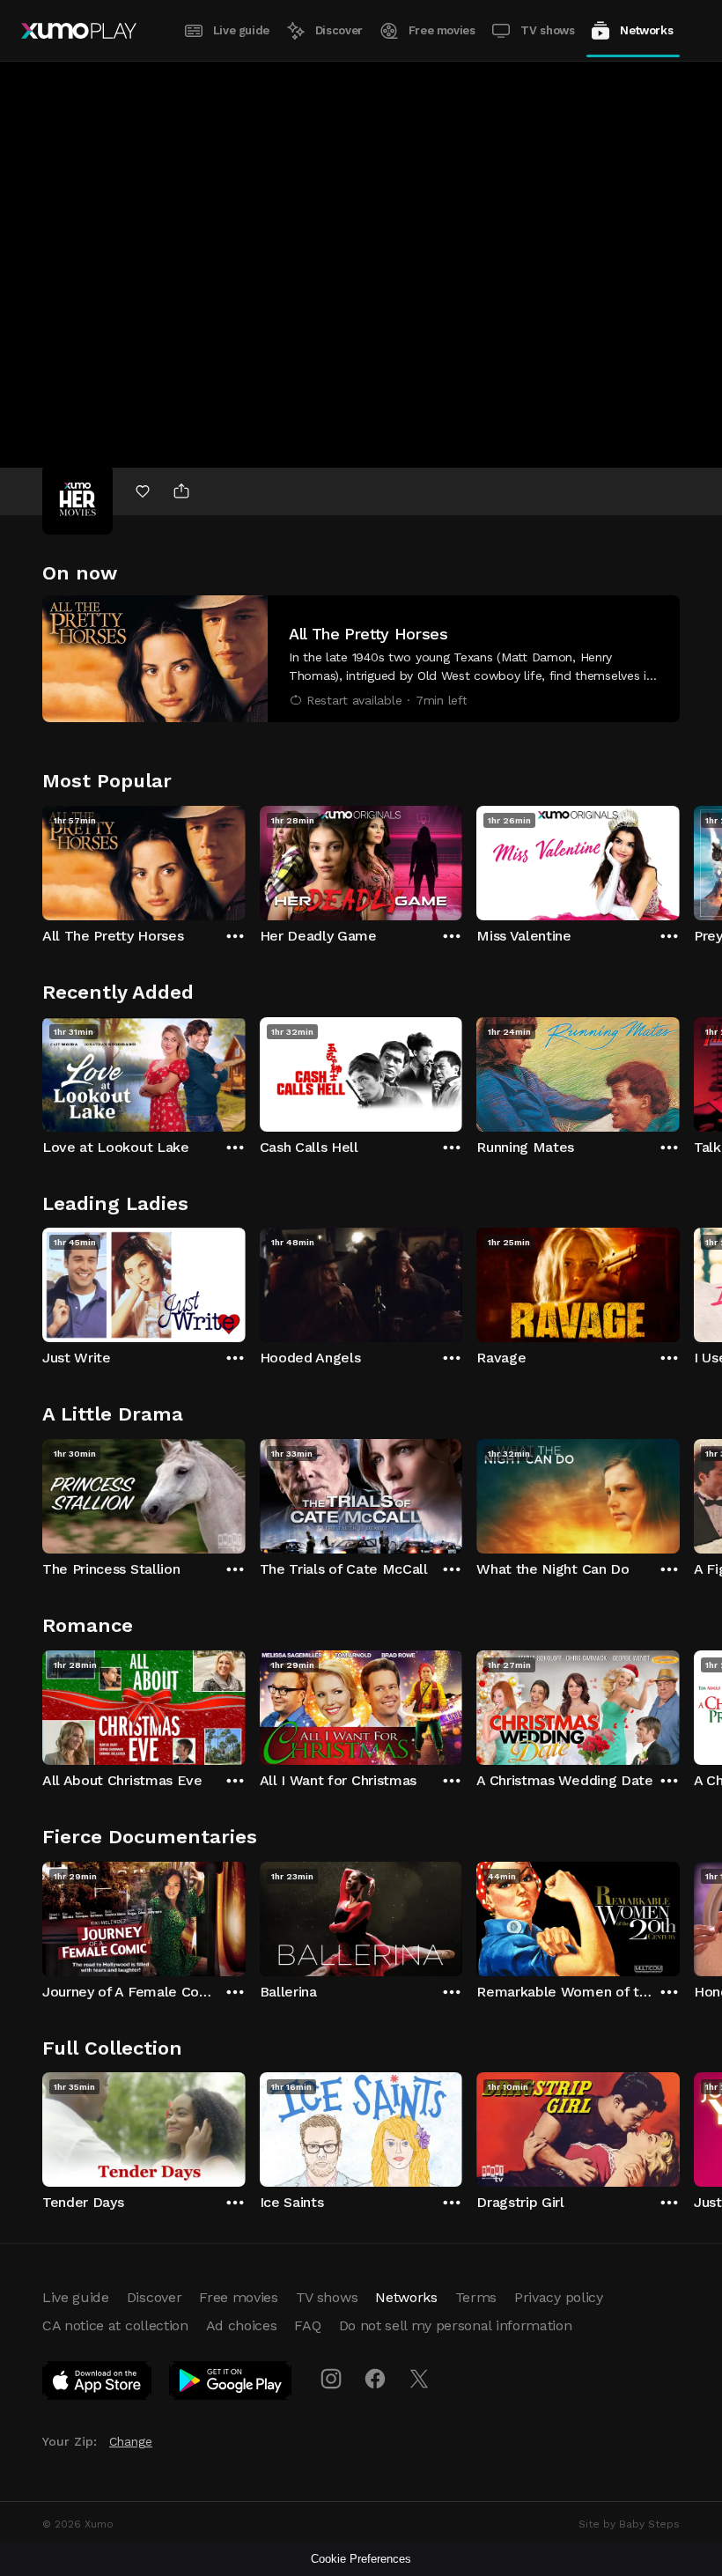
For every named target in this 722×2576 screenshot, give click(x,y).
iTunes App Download (98, 2384)
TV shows (547, 30)
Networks (646, 30)
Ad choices (242, 2325)
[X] (419, 2379)
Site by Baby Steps (629, 2524)
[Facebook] (375, 2379)
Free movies (442, 30)
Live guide (241, 30)
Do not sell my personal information (456, 2325)
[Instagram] (331, 2379)
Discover (339, 30)
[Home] (79, 31)
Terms (476, 2297)
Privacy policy (559, 2297)
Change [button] (131, 2441)
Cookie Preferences (361, 2559)
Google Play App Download (231, 2384)
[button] (361, 659)
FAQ (307, 2325)
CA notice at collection (115, 2325)
